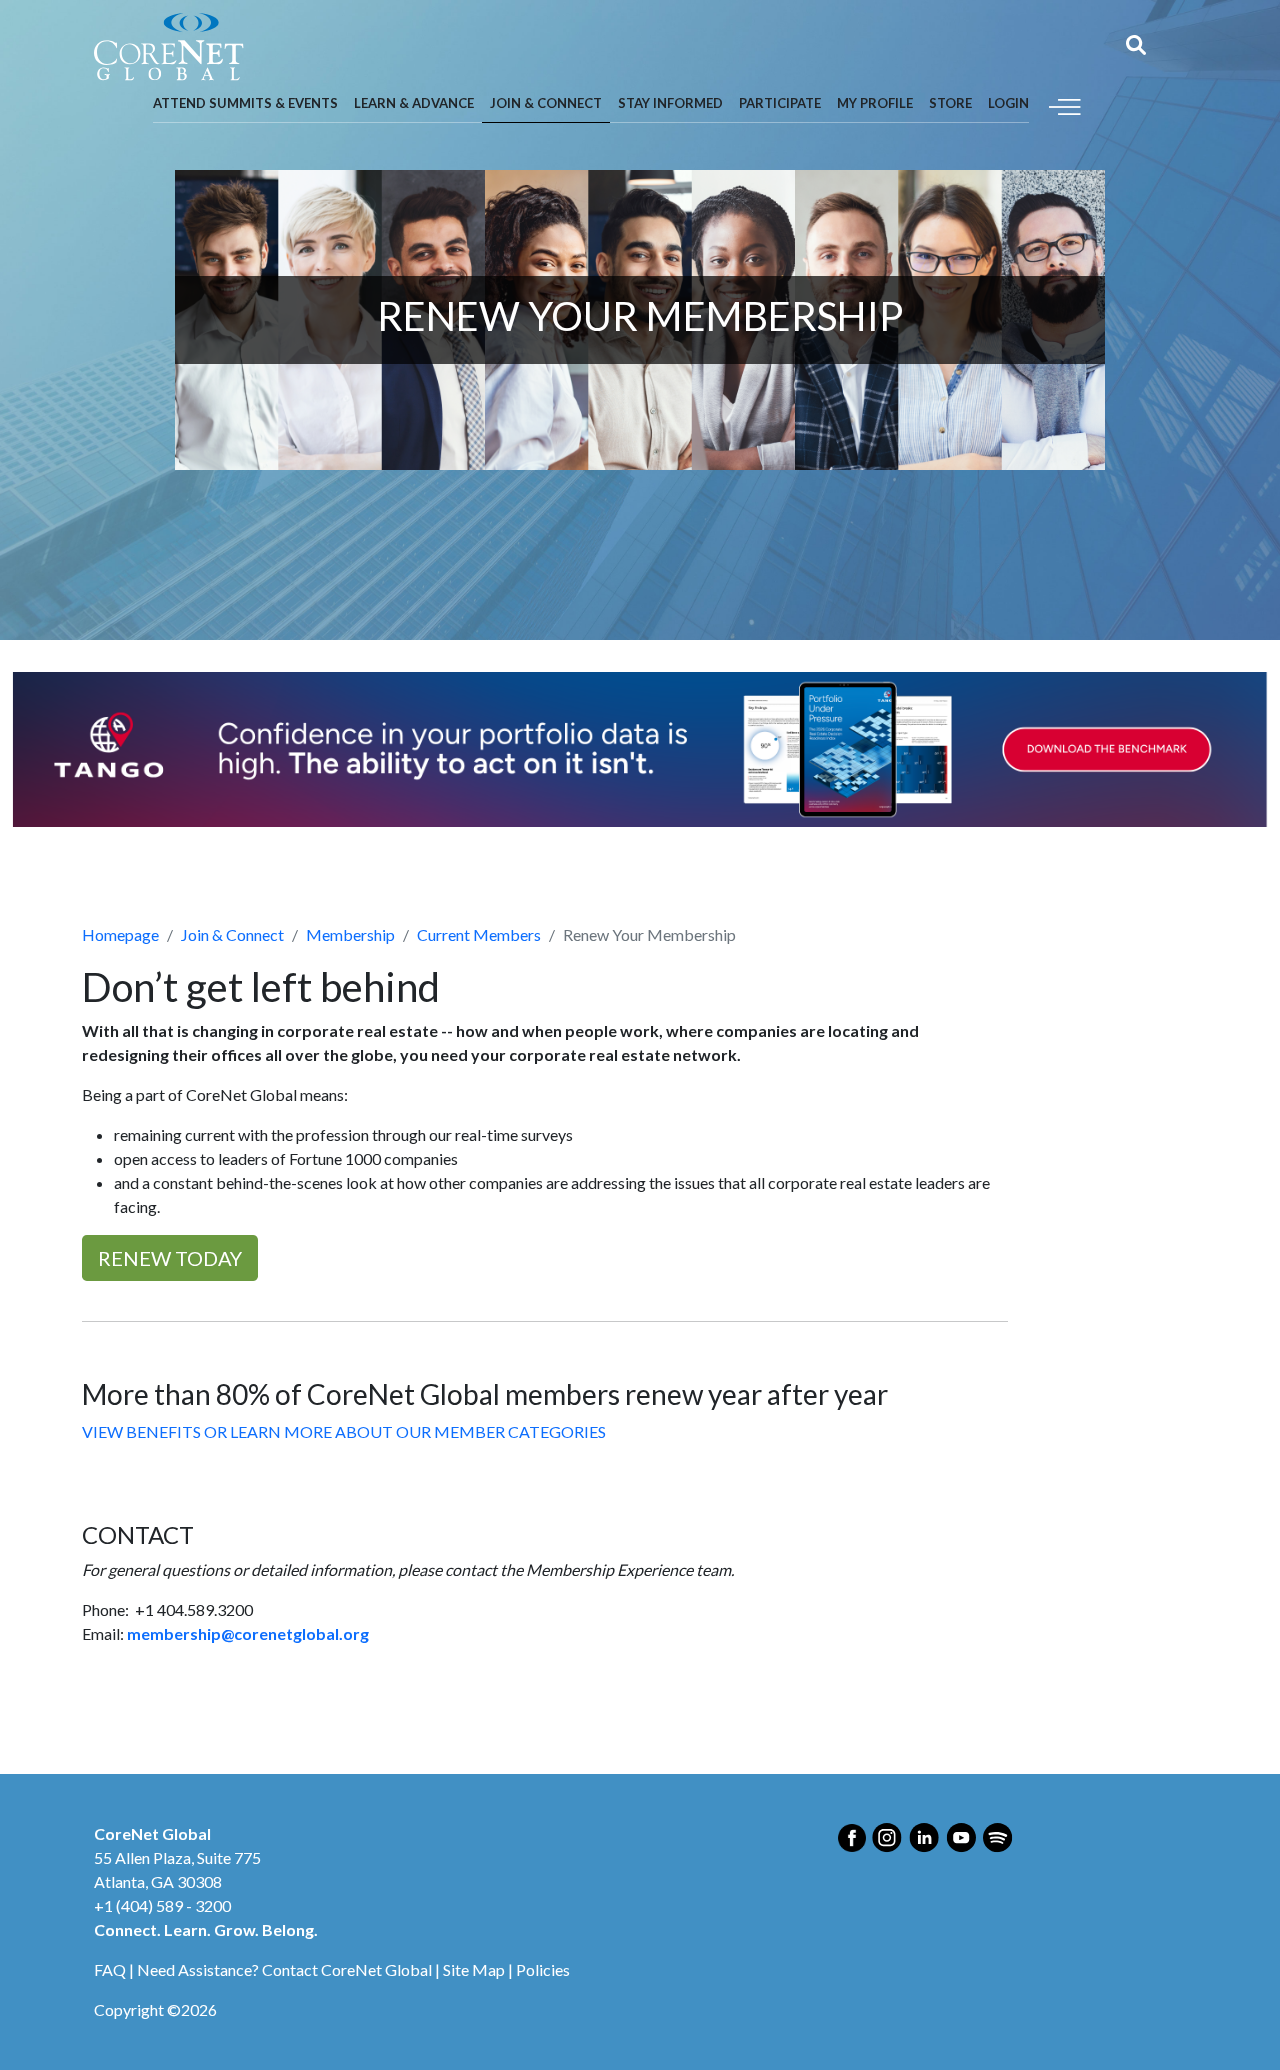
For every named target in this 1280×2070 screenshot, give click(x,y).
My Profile (875, 103)
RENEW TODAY (170, 1258)
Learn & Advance (414, 103)
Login (1008, 103)
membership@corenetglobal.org (248, 1633)
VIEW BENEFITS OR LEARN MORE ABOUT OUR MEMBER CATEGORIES (344, 1431)
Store (950, 103)
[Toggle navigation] (1065, 104)
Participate (780, 103)
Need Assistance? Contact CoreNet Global (284, 1969)
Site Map (474, 1969)
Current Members (479, 934)
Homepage (120, 934)
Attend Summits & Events (245, 103)
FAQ (110, 1969)
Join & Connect (546, 103)
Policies (543, 1969)
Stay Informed (670, 103)
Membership (350, 934)
